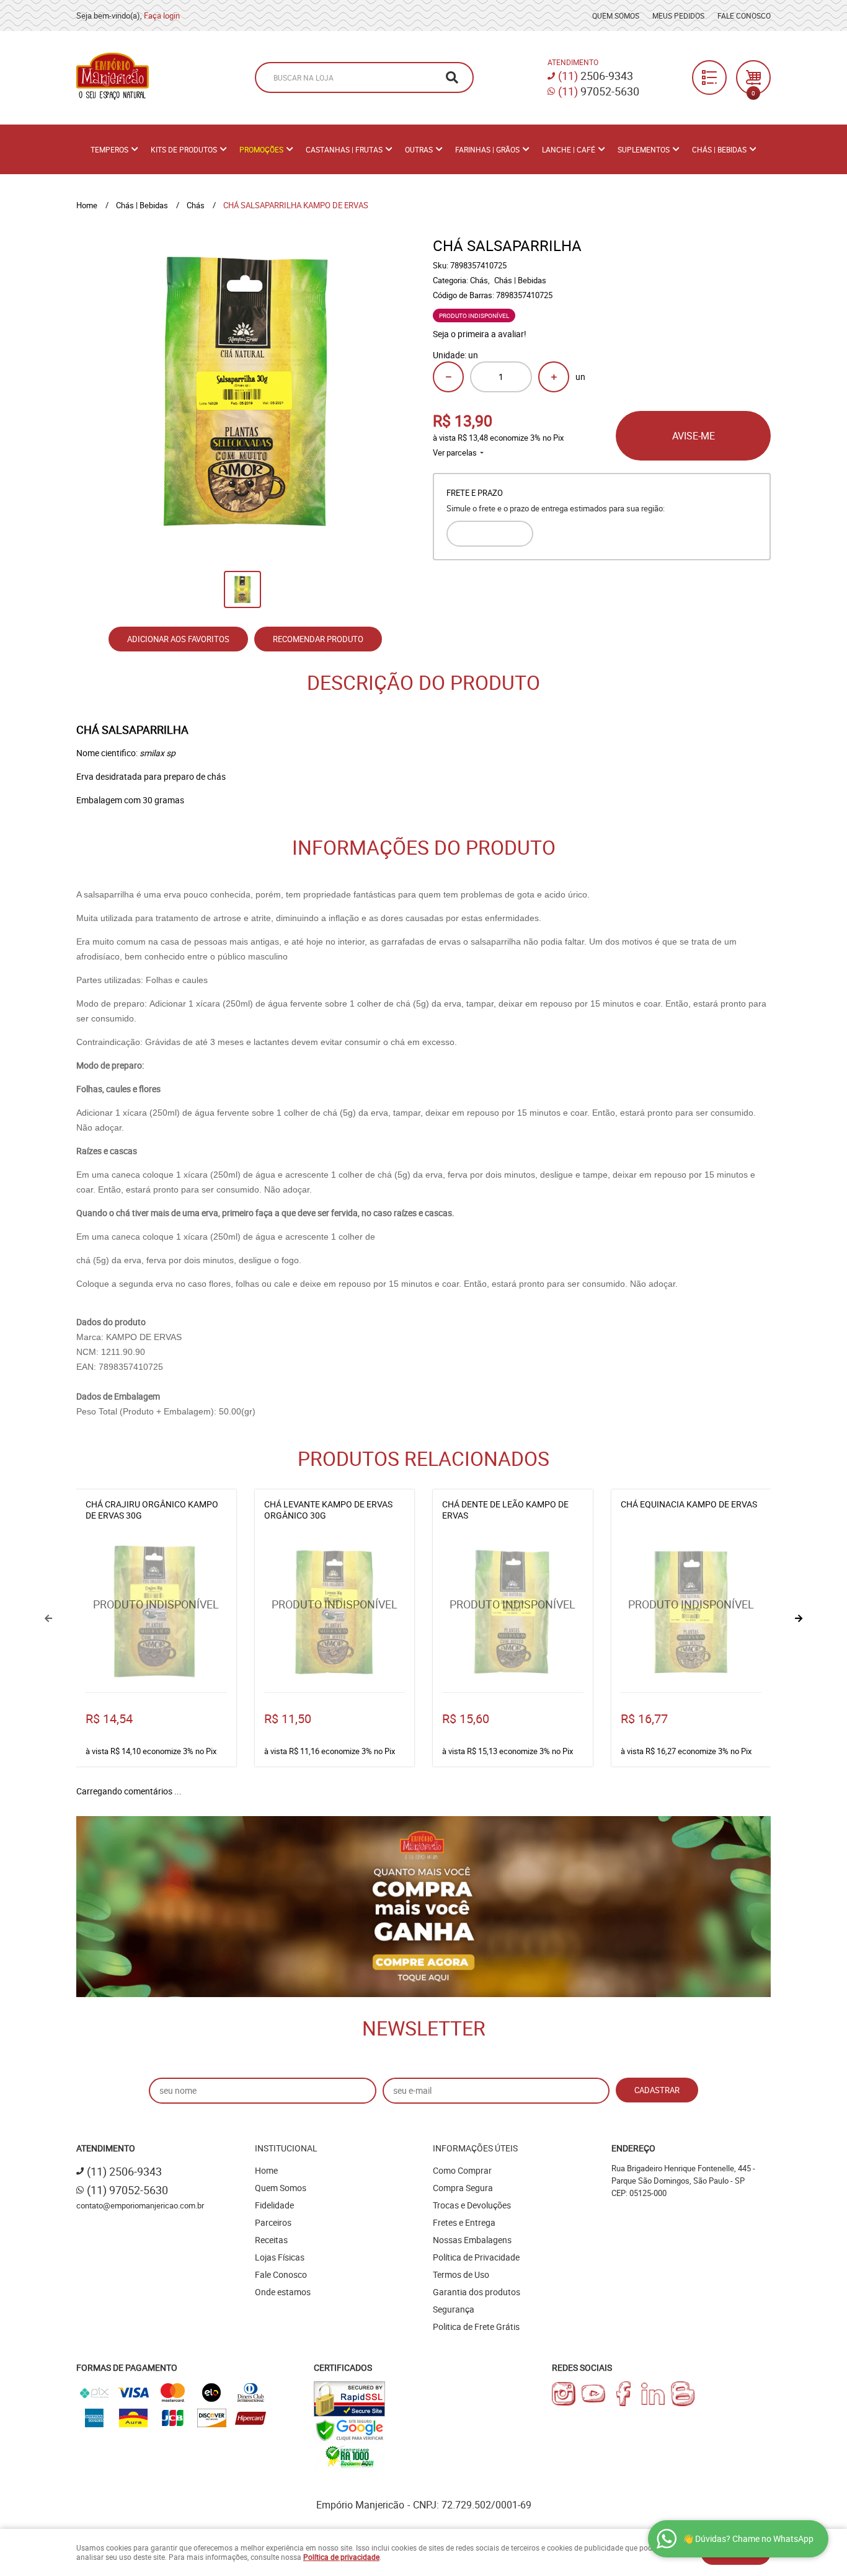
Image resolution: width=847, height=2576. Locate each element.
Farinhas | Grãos (487, 149)
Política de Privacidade (476, 2257)
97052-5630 (599, 91)
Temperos (109, 149)
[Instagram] (564, 2394)
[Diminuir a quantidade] (448, 377)
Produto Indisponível (156, 1612)
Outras (419, 149)
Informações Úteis (475, 2148)
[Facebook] (623, 2394)
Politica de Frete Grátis (476, 2327)
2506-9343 (596, 76)
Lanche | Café (569, 149)
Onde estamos (283, 2292)
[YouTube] (593, 2394)
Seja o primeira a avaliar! (480, 334)
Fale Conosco (744, 15)
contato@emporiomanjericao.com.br (140, 2205)
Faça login (162, 15)
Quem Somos (616, 15)
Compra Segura (463, 2188)
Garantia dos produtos (477, 2292)
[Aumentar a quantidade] (554, 377)
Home (266, 2170)
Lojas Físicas (280, 2257)
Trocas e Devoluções (472, 2205)
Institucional (286, 2148)
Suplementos (644, 149)
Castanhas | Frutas (344, 149)
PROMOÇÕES (261, 149)
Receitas (271, 2240)
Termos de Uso (461, 2274)
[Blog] (683, 2394)
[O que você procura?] (452, 77)
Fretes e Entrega (464, 2222)
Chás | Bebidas (719, 149)
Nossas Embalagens (472, 2240)
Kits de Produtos (184, 149)
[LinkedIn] (653, 2394)
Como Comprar (462, 2170)
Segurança (454, 2309)
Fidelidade (274, 2205)
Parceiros (273, 2222)
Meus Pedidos (678, 15)
